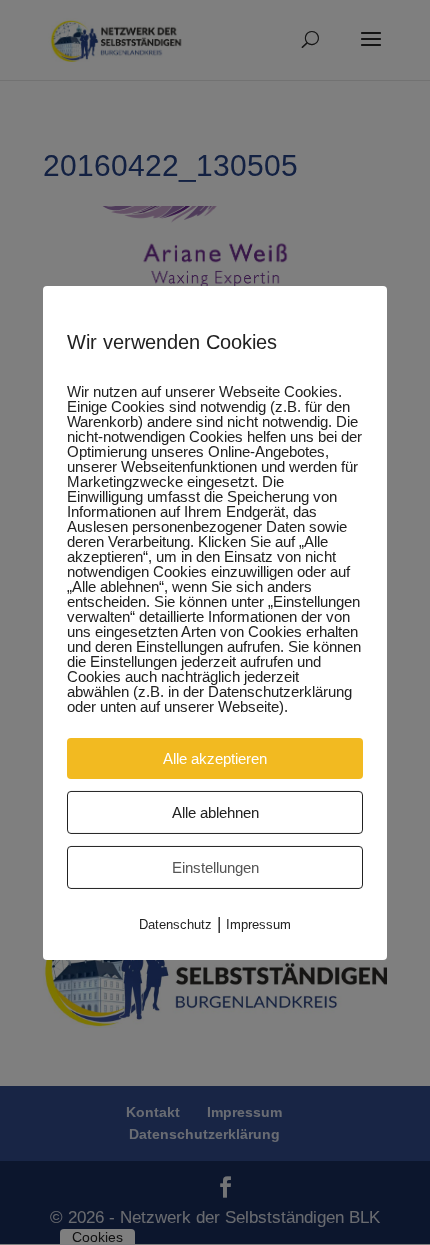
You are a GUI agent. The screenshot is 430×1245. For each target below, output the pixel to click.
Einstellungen (215, 866)
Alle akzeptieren (215, 757)
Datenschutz (175, 923)
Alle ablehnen (215, 811)
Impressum (258, 923)
